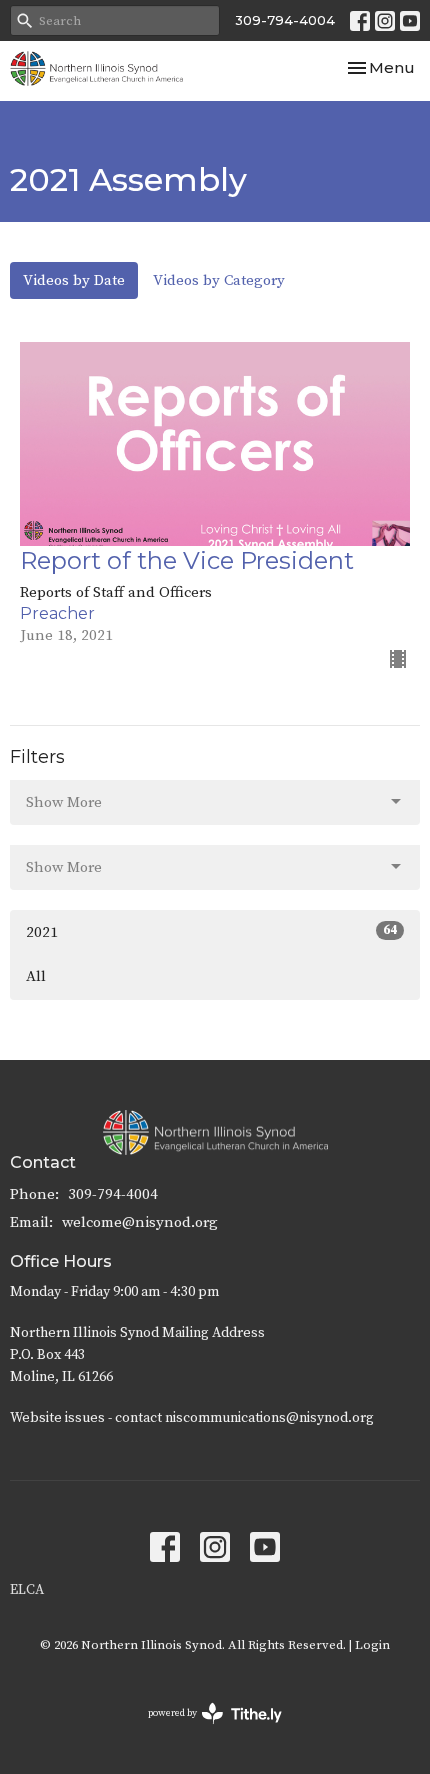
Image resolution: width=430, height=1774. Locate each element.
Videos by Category (219, 280)
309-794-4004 (285, 20)
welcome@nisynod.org (140, 1222)
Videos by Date (74, 280)
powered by (203, 1730)
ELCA (27, 1590)
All (36, 976)
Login (372, 1645)
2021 (211, 932)
